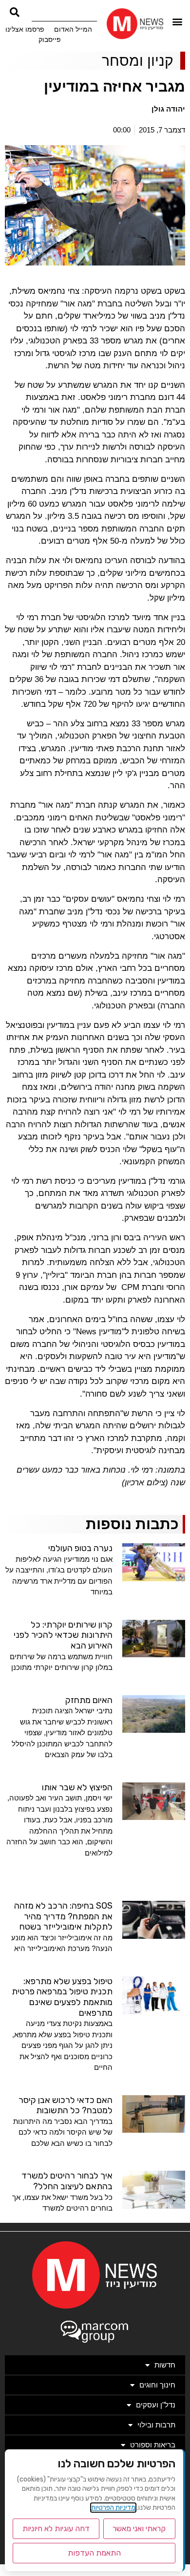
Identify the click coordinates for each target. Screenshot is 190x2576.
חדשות (165, 2365)
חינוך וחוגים (157, 2385)
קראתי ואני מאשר (139, 2529)
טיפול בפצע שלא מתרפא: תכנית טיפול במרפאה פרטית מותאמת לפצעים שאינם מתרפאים (62, 1997)
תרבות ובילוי (156, 2425)
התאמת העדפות (94, 2553)
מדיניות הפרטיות (113, 2508)
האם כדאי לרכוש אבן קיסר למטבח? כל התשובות (66, 2105)
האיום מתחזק (89, 1700)
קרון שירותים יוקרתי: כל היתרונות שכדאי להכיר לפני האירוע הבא (63, 1635)
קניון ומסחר (138, 61)
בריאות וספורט (153, 2445)
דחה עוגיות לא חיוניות (56, 2529)
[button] (177, 21)
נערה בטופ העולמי (80, 1548)
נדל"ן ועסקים (156, 2405)
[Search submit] (15, 12)
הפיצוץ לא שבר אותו (77, 1787)
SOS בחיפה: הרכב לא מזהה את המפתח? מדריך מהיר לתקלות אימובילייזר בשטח (63, 1916)
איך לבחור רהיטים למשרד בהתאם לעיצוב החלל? (67, 2181)
